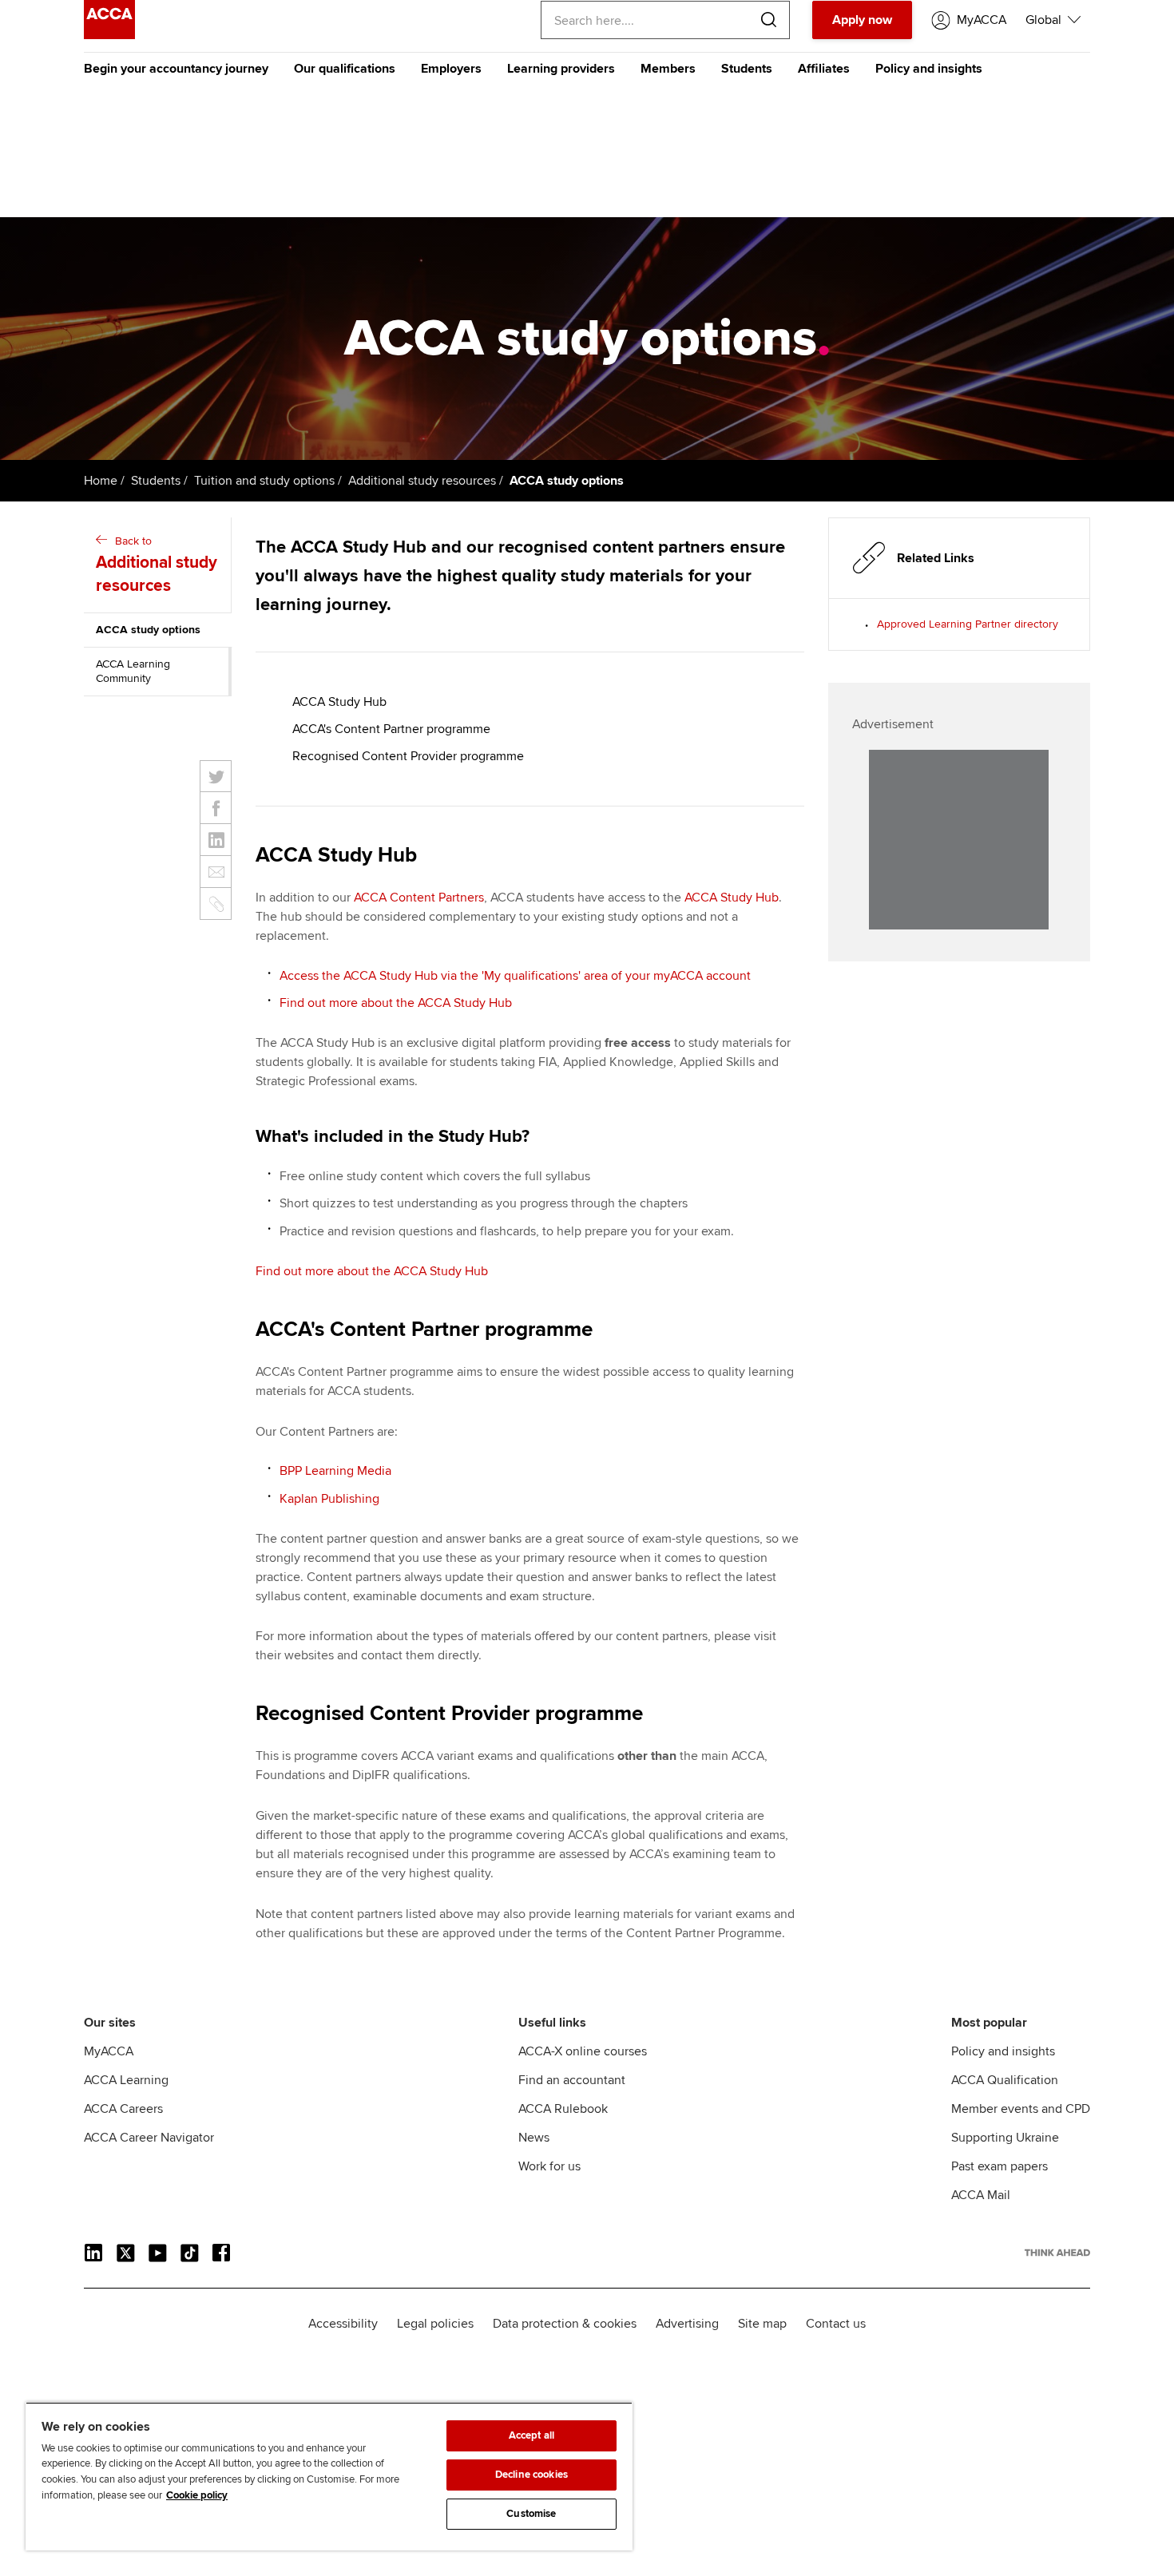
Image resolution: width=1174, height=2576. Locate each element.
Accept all (531, 2435)
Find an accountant (572, 2080)
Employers (451, 69)
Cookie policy (197, 2495)
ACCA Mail (981, 2195)
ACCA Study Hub (339, 702)
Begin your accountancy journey (176, 69)
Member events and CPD (1021, 2109)
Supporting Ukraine (1005, 2138)
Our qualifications (345, 69)
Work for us (549, 2166)
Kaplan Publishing (329, 1499)
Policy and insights (929, 69)
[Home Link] (1057, 2253)
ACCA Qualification (1005, 2080)
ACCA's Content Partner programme (391, 729)
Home (101, 481)
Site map (762, 2324)
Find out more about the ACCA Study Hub (396, 1003)
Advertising (687, 2324)
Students (747, 69)
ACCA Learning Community (133, 671)
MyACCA (109, 2051)
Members (668, 69)
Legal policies (435, 2324)
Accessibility (343, 2324)
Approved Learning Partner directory (968, 624)
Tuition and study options (264, 481)
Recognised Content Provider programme (408, 756)
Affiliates (824, 69)
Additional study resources (422, 481)
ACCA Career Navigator (149, 2138)
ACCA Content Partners (419, 898)
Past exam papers (999, 2166)
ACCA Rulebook (563, 2109)
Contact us (836, 2324)
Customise (531, 2514)
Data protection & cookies (565, 2324)
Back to (157, 565)
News (534, 2138)
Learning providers (561, 69)
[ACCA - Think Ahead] (109, 35)
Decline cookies (531, 2475)
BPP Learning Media (335, 1471)
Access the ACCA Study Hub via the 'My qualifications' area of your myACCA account (515, 976)
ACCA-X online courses (583, 2051)
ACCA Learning (126, 2080)
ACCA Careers (123, 2109)
